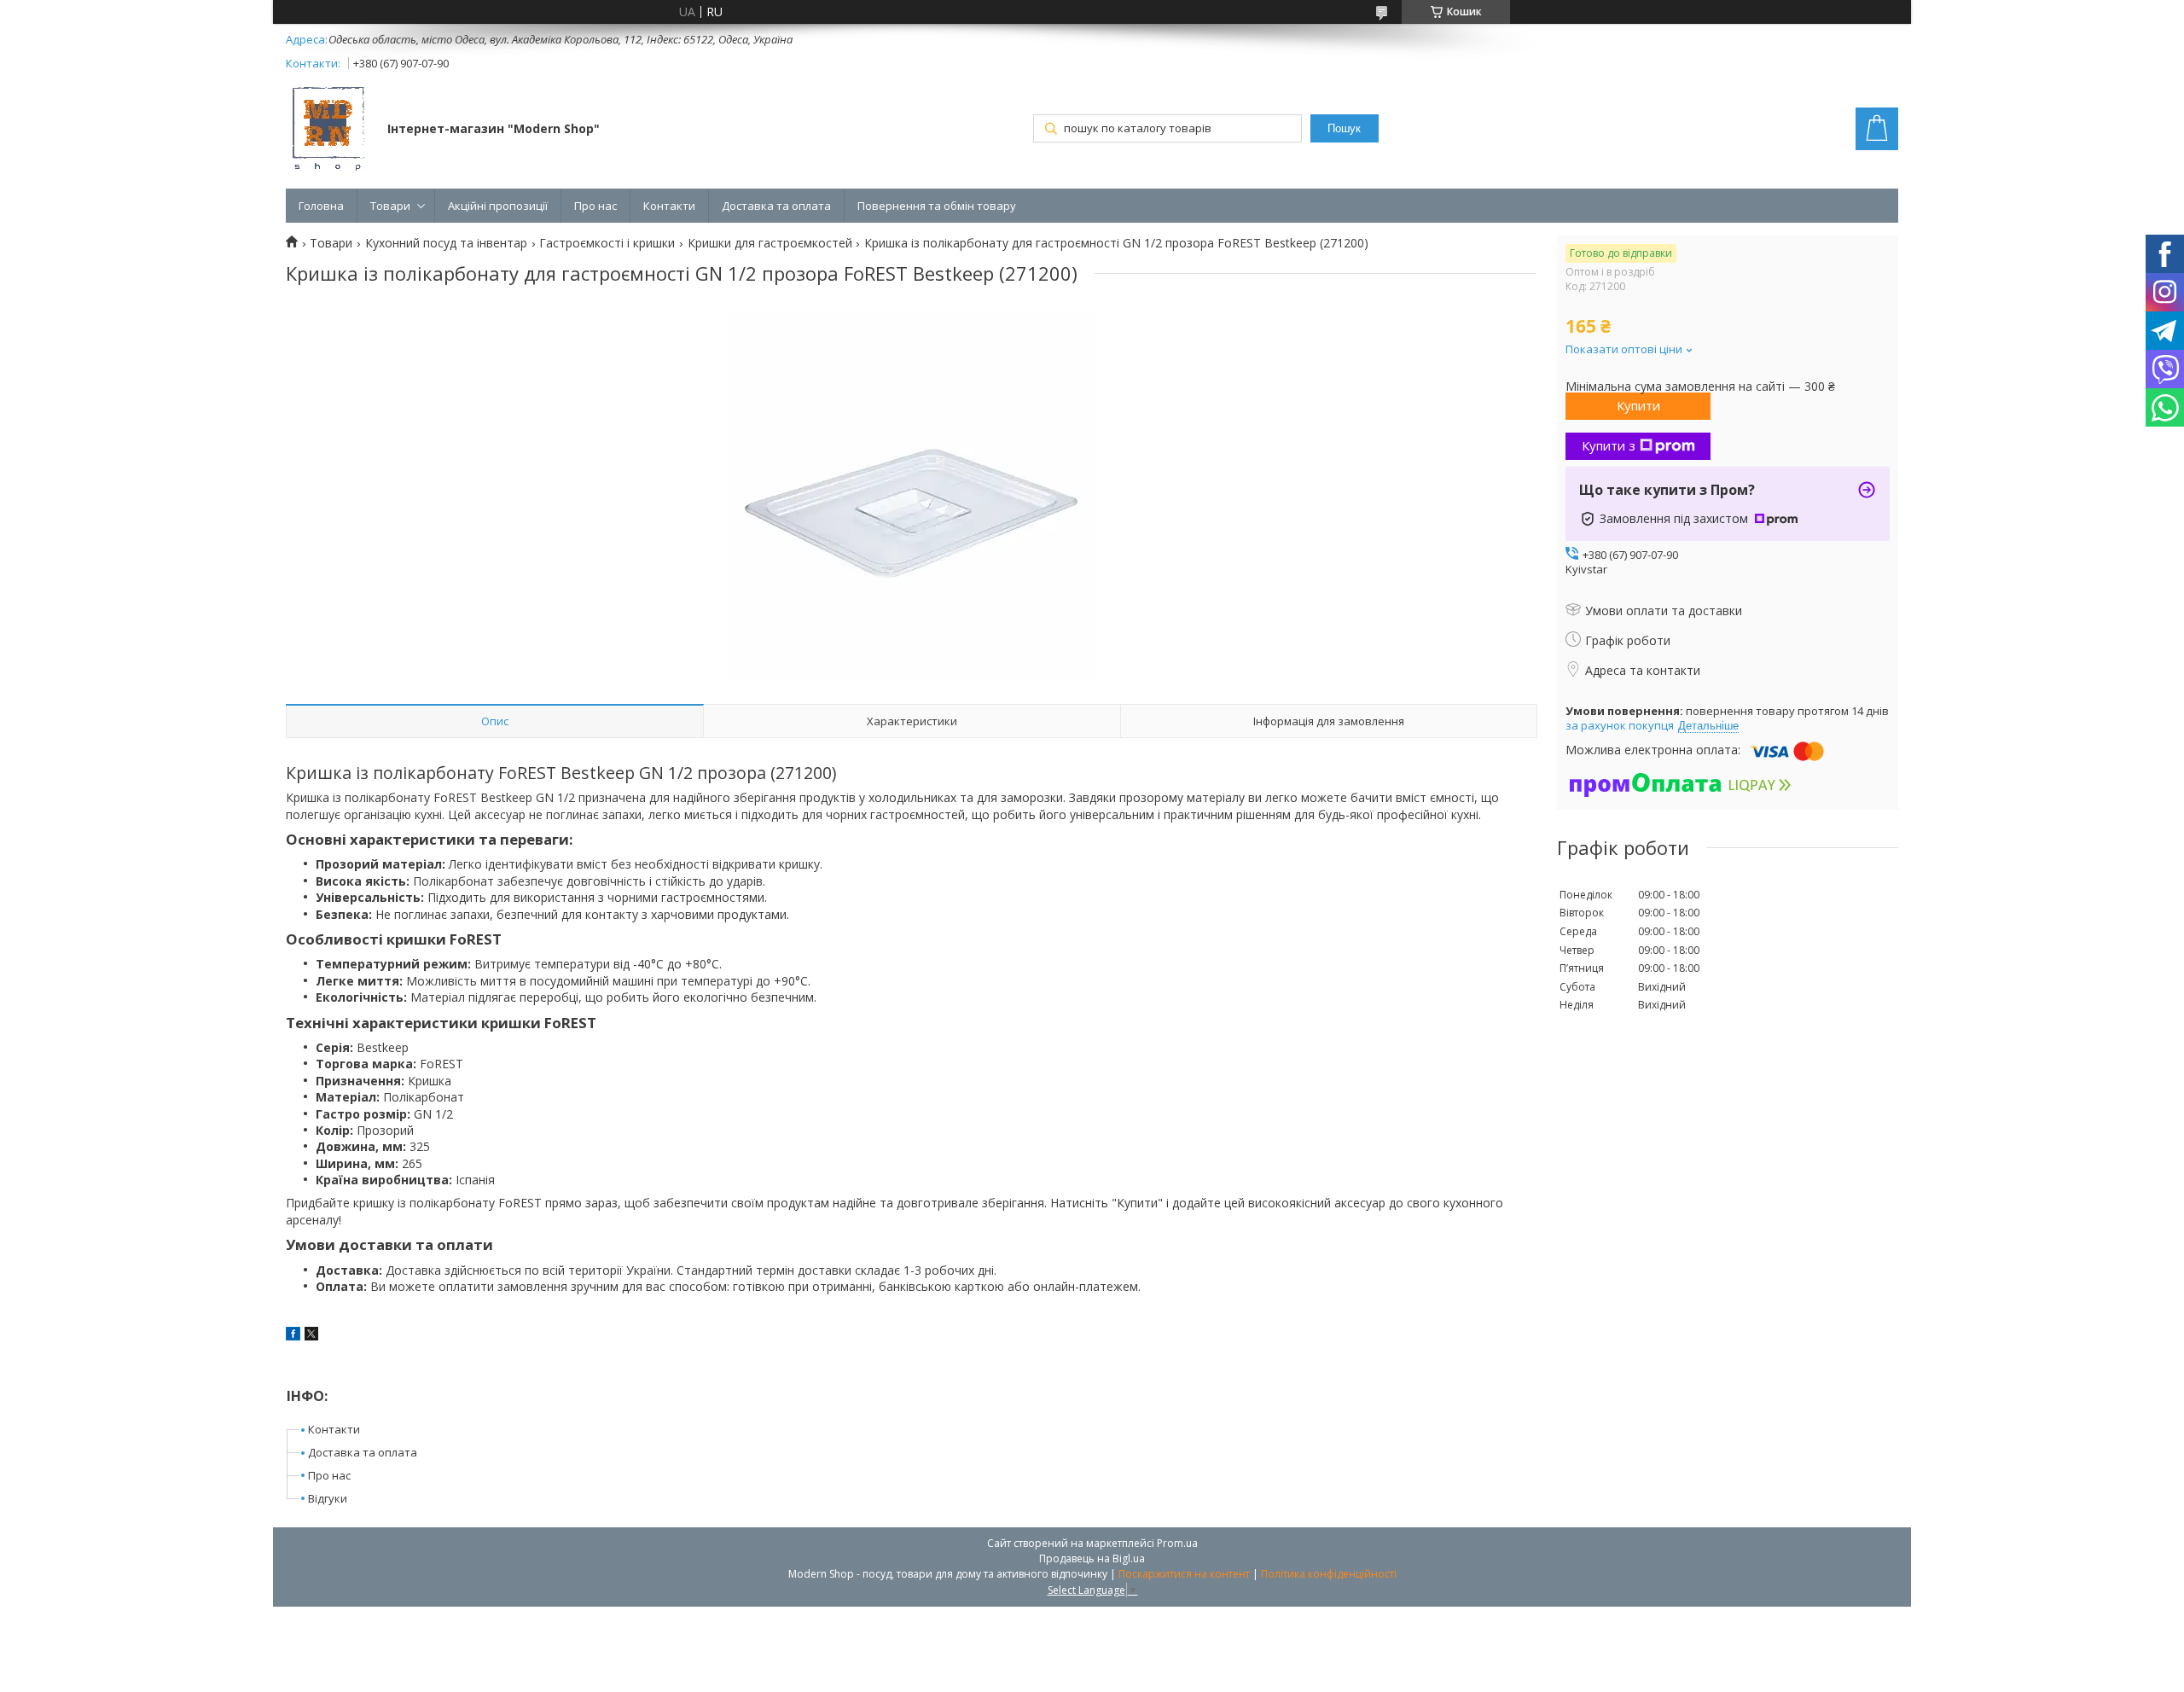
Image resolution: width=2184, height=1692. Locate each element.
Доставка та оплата (776, 206)
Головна (321, 206)
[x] (311, 1336)
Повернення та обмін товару (937, 206)
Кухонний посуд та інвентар (446, 243)
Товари (390, 206)
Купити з (1609, 445)
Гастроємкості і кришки (607, 243)
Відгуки (328, 1498)
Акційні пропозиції (498, 206)
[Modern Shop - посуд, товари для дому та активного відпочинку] (328, 131)
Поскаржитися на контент (1184, 1574)
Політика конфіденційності (1329, 1574)
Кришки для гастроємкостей (770, 243)
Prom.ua (1177, 1543)
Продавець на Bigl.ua (1092, 1558)
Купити (1638, 405)
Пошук (1344, 128)
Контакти (669, 206)
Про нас (595, 206)
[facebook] (293, 1336)
